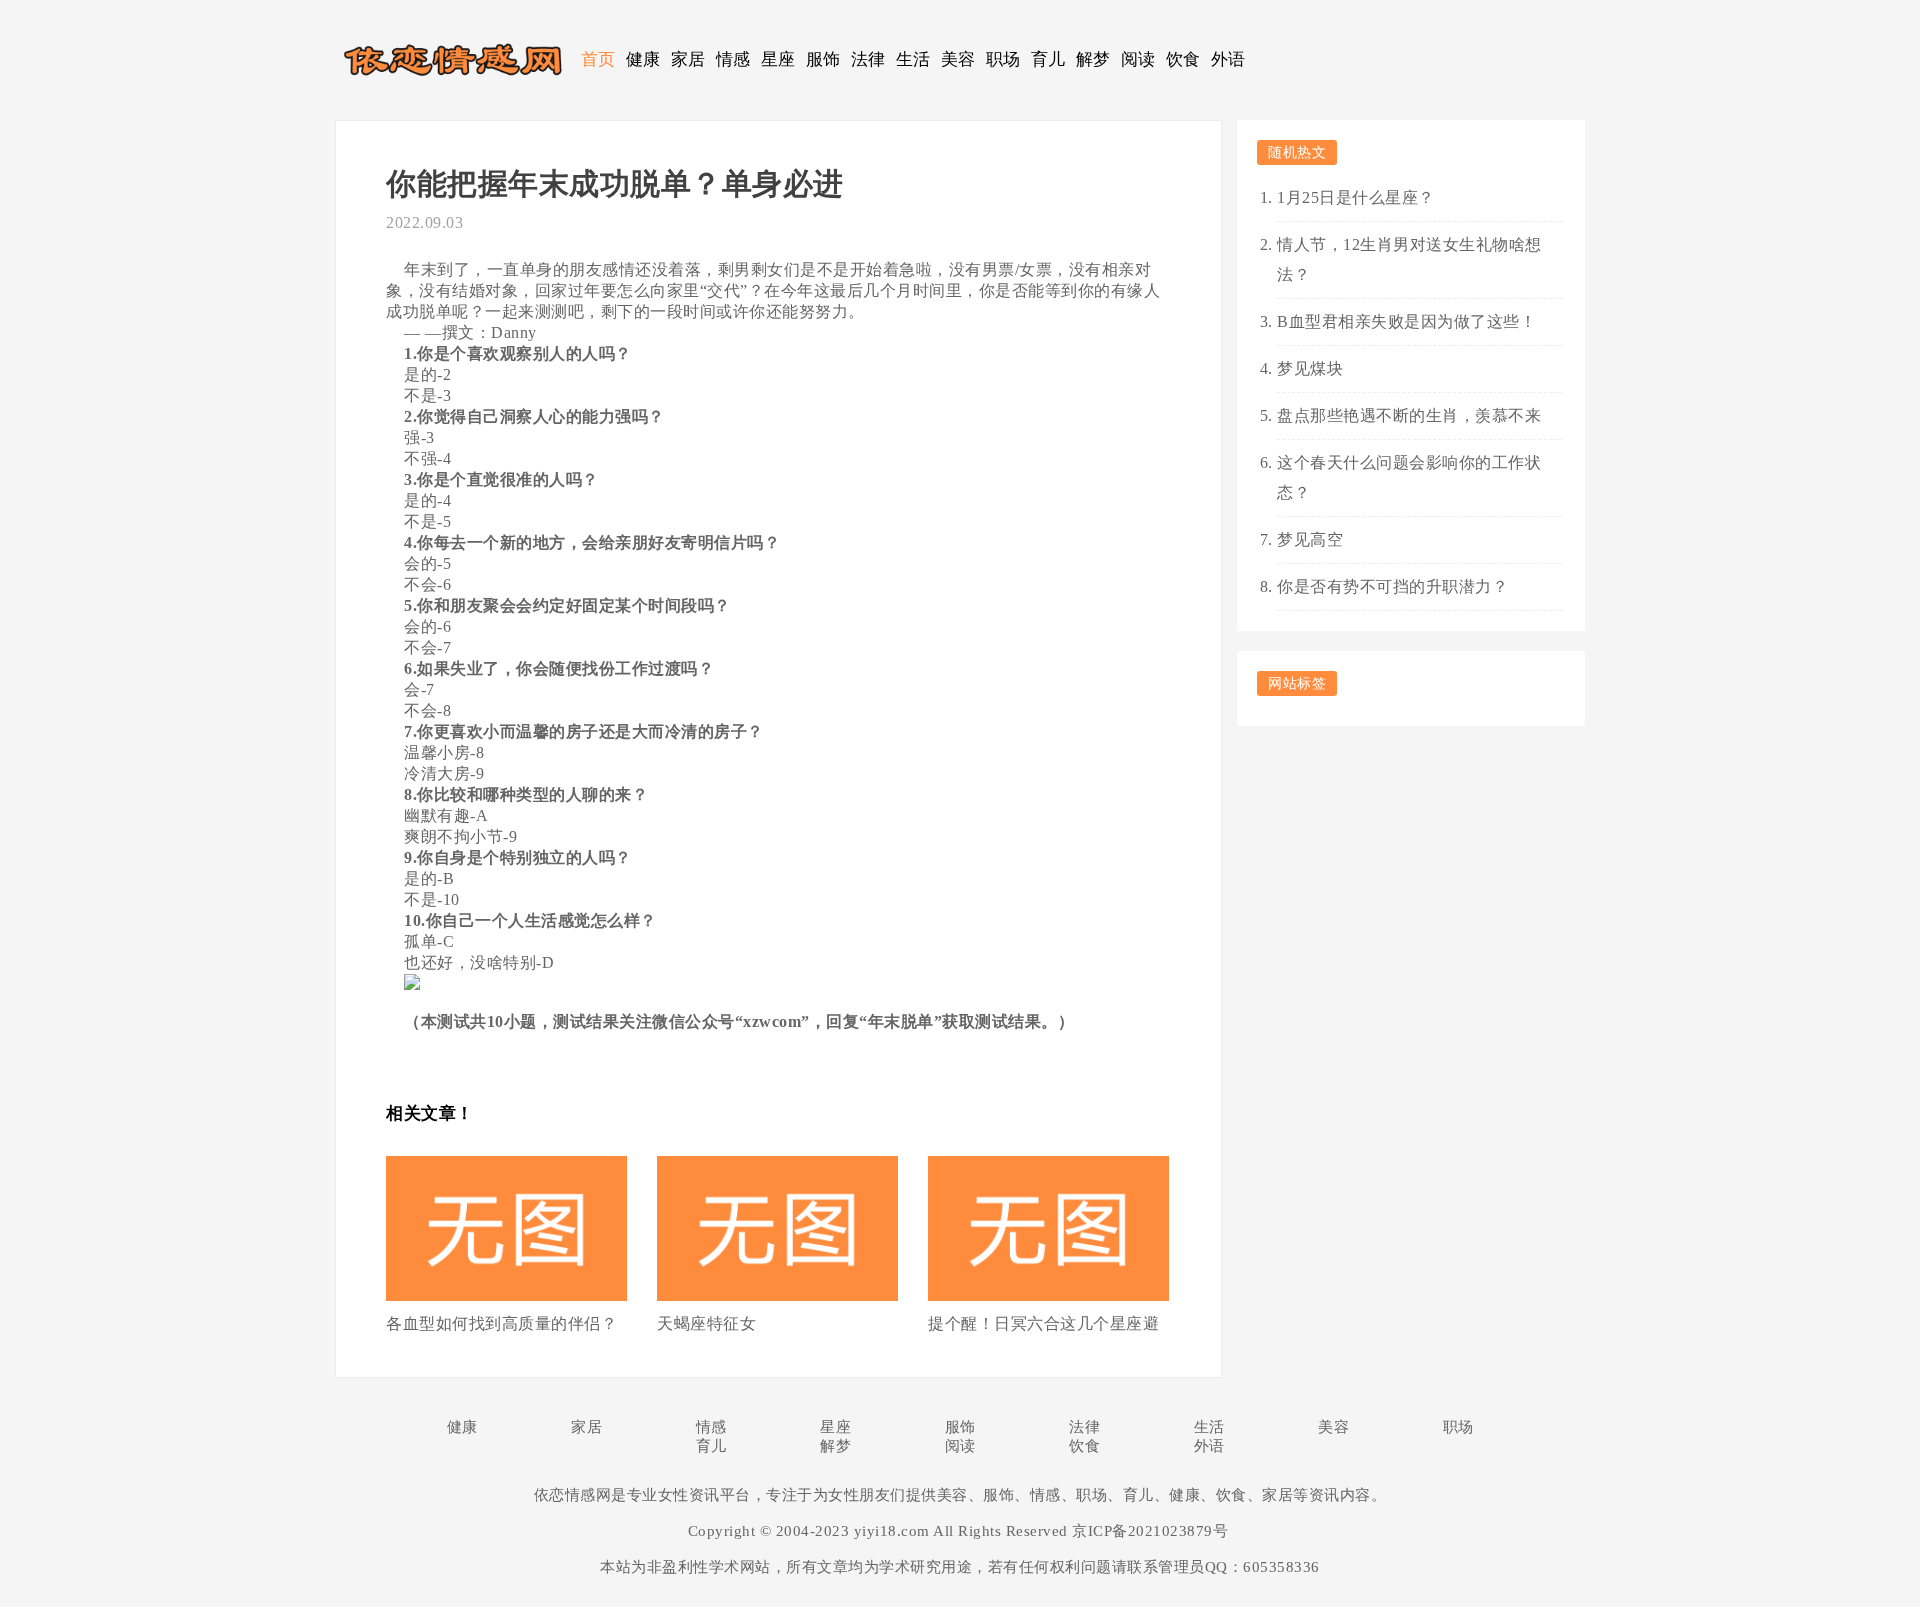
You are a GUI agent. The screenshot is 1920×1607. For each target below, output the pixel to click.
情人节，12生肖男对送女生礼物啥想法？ (1409, 259)
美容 (958, 59)
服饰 (823, 59)
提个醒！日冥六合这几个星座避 (1043, 1323)
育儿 (1048, 59)
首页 (598, 59)
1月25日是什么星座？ (1356, 197)
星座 (778, 59)
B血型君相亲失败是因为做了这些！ (1406, 321)
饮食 (1183, 59)
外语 (1228, 59)
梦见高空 (1310, 539)
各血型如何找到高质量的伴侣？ (501, 1323)
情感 (733, 59)
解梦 (1093, 59)
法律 (868, 59)
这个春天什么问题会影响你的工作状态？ (1409, 477)
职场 (1003, 59)
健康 (643, 59)
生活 (913, 59)
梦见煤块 (1310, 368)
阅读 (1138, 59)
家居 (688, 59)
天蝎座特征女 (706, 1323)
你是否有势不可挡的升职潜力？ (1392, 586)
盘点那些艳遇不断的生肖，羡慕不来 (1409, 415)
